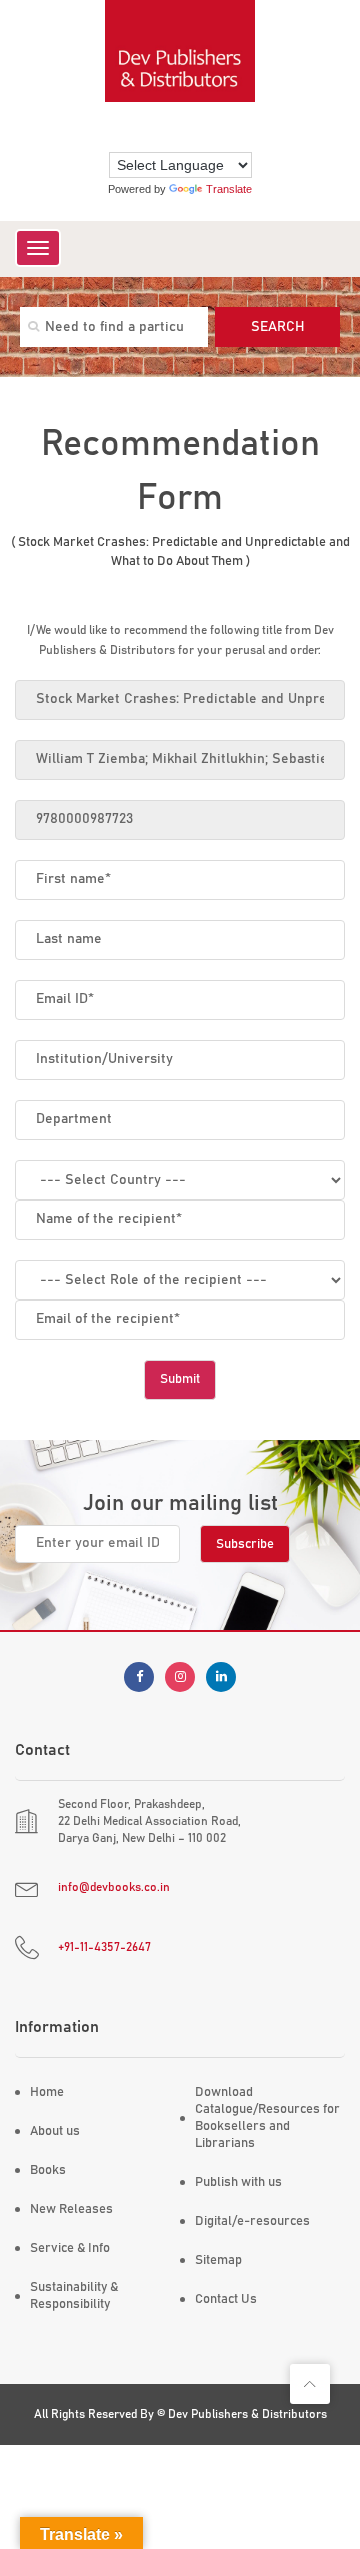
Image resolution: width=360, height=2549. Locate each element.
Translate (229, 189)
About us (55, 2131)
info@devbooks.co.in (114, 1887)
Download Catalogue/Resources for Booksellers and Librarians (267, 2118)
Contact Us (226, 2299)
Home (47, 2092)
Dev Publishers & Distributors (247, 2414)
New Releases (71, 2209)
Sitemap (218, 2260)
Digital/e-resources (252, 2221)
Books (48, 2170)
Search (278, 327)
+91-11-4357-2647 (104, 1947)
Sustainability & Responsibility (74, 2296)
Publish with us (238, 2182)
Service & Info (70, 2248)
